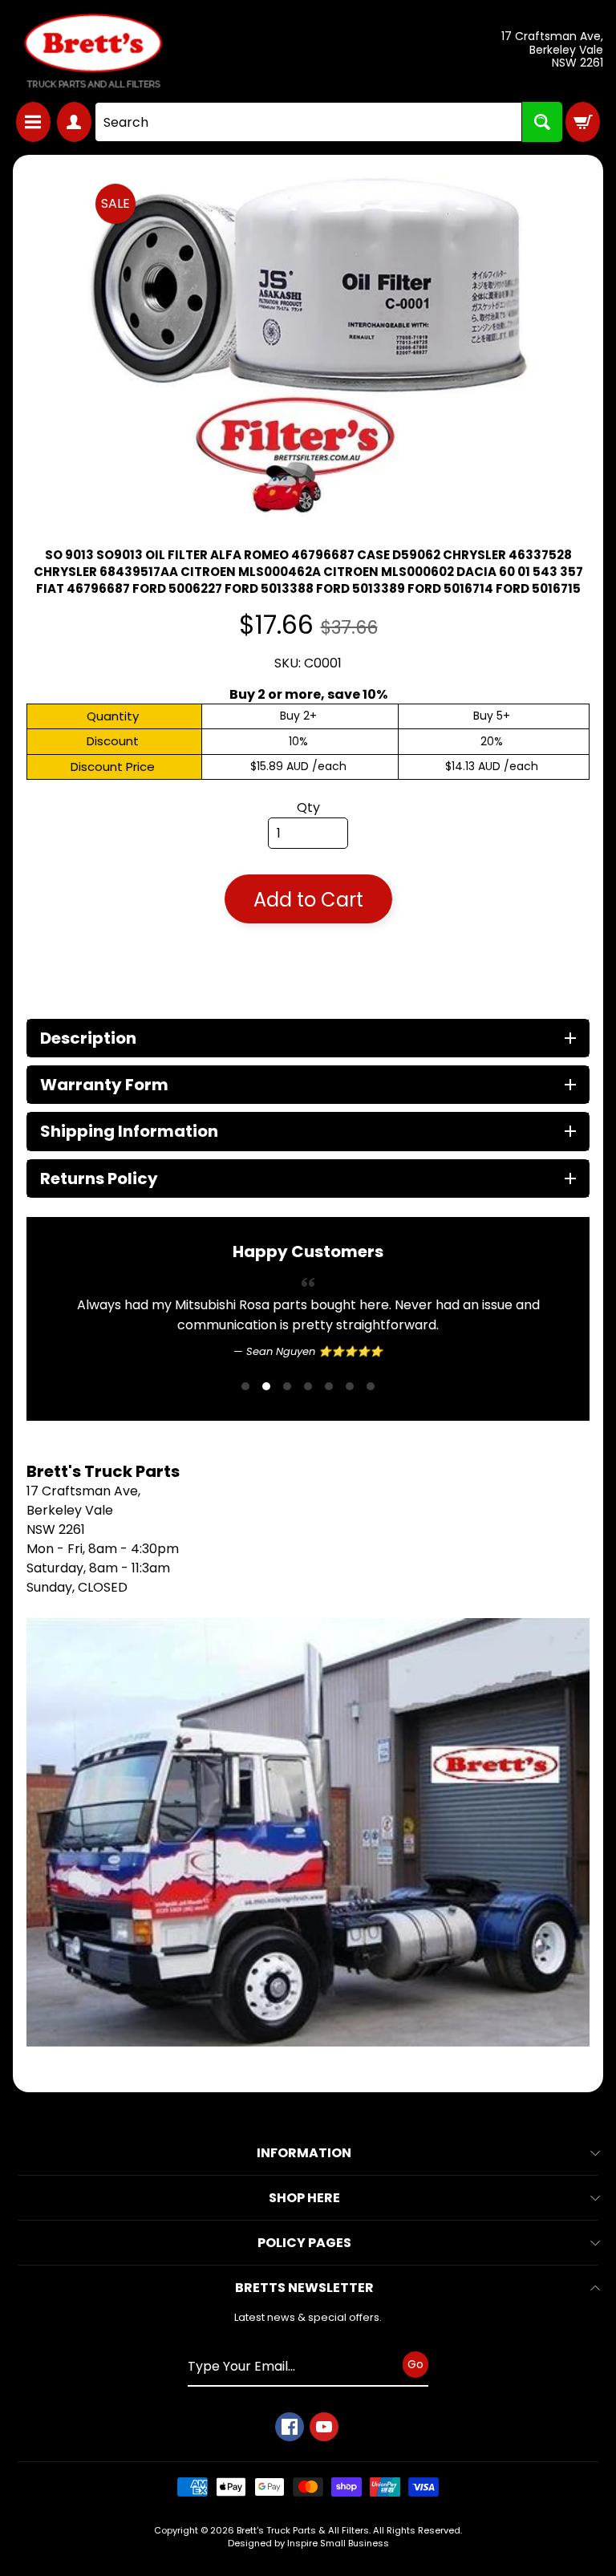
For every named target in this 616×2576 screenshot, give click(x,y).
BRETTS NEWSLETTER (304, 2329)
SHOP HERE (304, 2239)
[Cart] (583, 122)
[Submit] (542, 122)
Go (415, 2405)
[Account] (74, 122)
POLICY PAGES (304, 2284)
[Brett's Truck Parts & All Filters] (93, 51)
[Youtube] (324, 2468)
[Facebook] (290, 2468)
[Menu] (33, 122)
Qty (308, 807)
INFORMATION (304, 2194)
